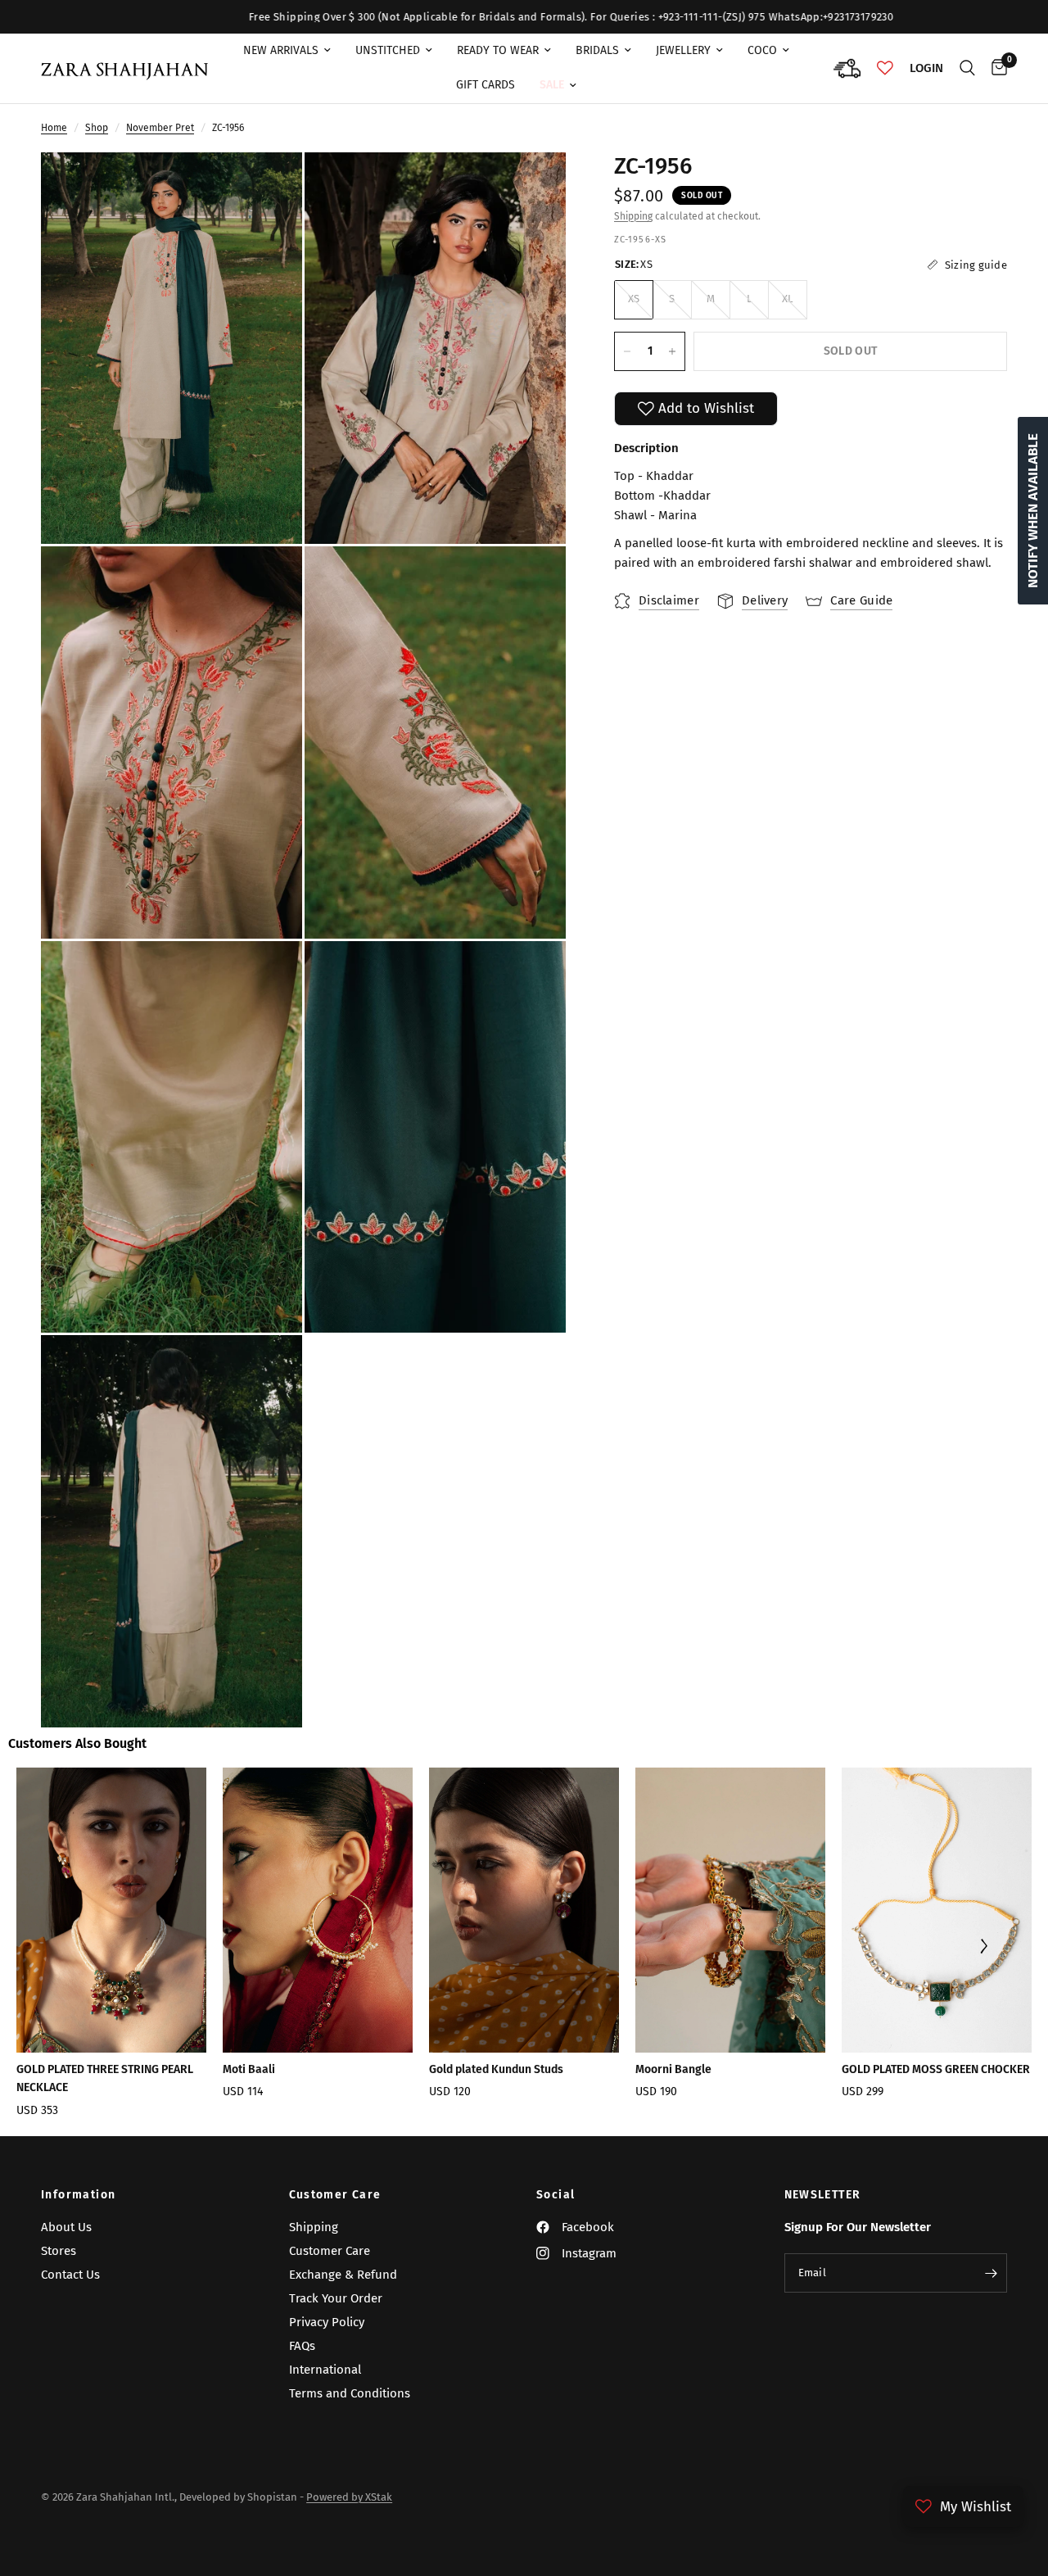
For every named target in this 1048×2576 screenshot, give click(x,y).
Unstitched (388, 50)
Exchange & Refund (343, 2275)
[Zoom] (268, 187)
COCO (762, 50)
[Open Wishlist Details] (885, 68)
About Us (66, 2227)
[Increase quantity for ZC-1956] (672, 351)
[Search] (967, 68)
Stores (59, 2251)
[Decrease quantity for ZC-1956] (627, 351)
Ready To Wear (498, 50)
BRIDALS (597, 50)
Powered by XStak (349, 2497)
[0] (995, 68)
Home (54, 128)
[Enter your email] (991, 2273)
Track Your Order (336, 2298)
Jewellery (683, 50)
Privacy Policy (327, 2322)
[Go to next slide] (984, 1948)
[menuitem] (287, 51)
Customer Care (335, 2195)
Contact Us (70, 2275)
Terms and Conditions (350, 2393)
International (325, 2370)
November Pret (160, 128)
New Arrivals (281, 50)
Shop (97, 128)
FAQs (302, 2346)
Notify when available (1033, 511)
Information (78, 2195)
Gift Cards (486, 85)
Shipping (633, 216)
